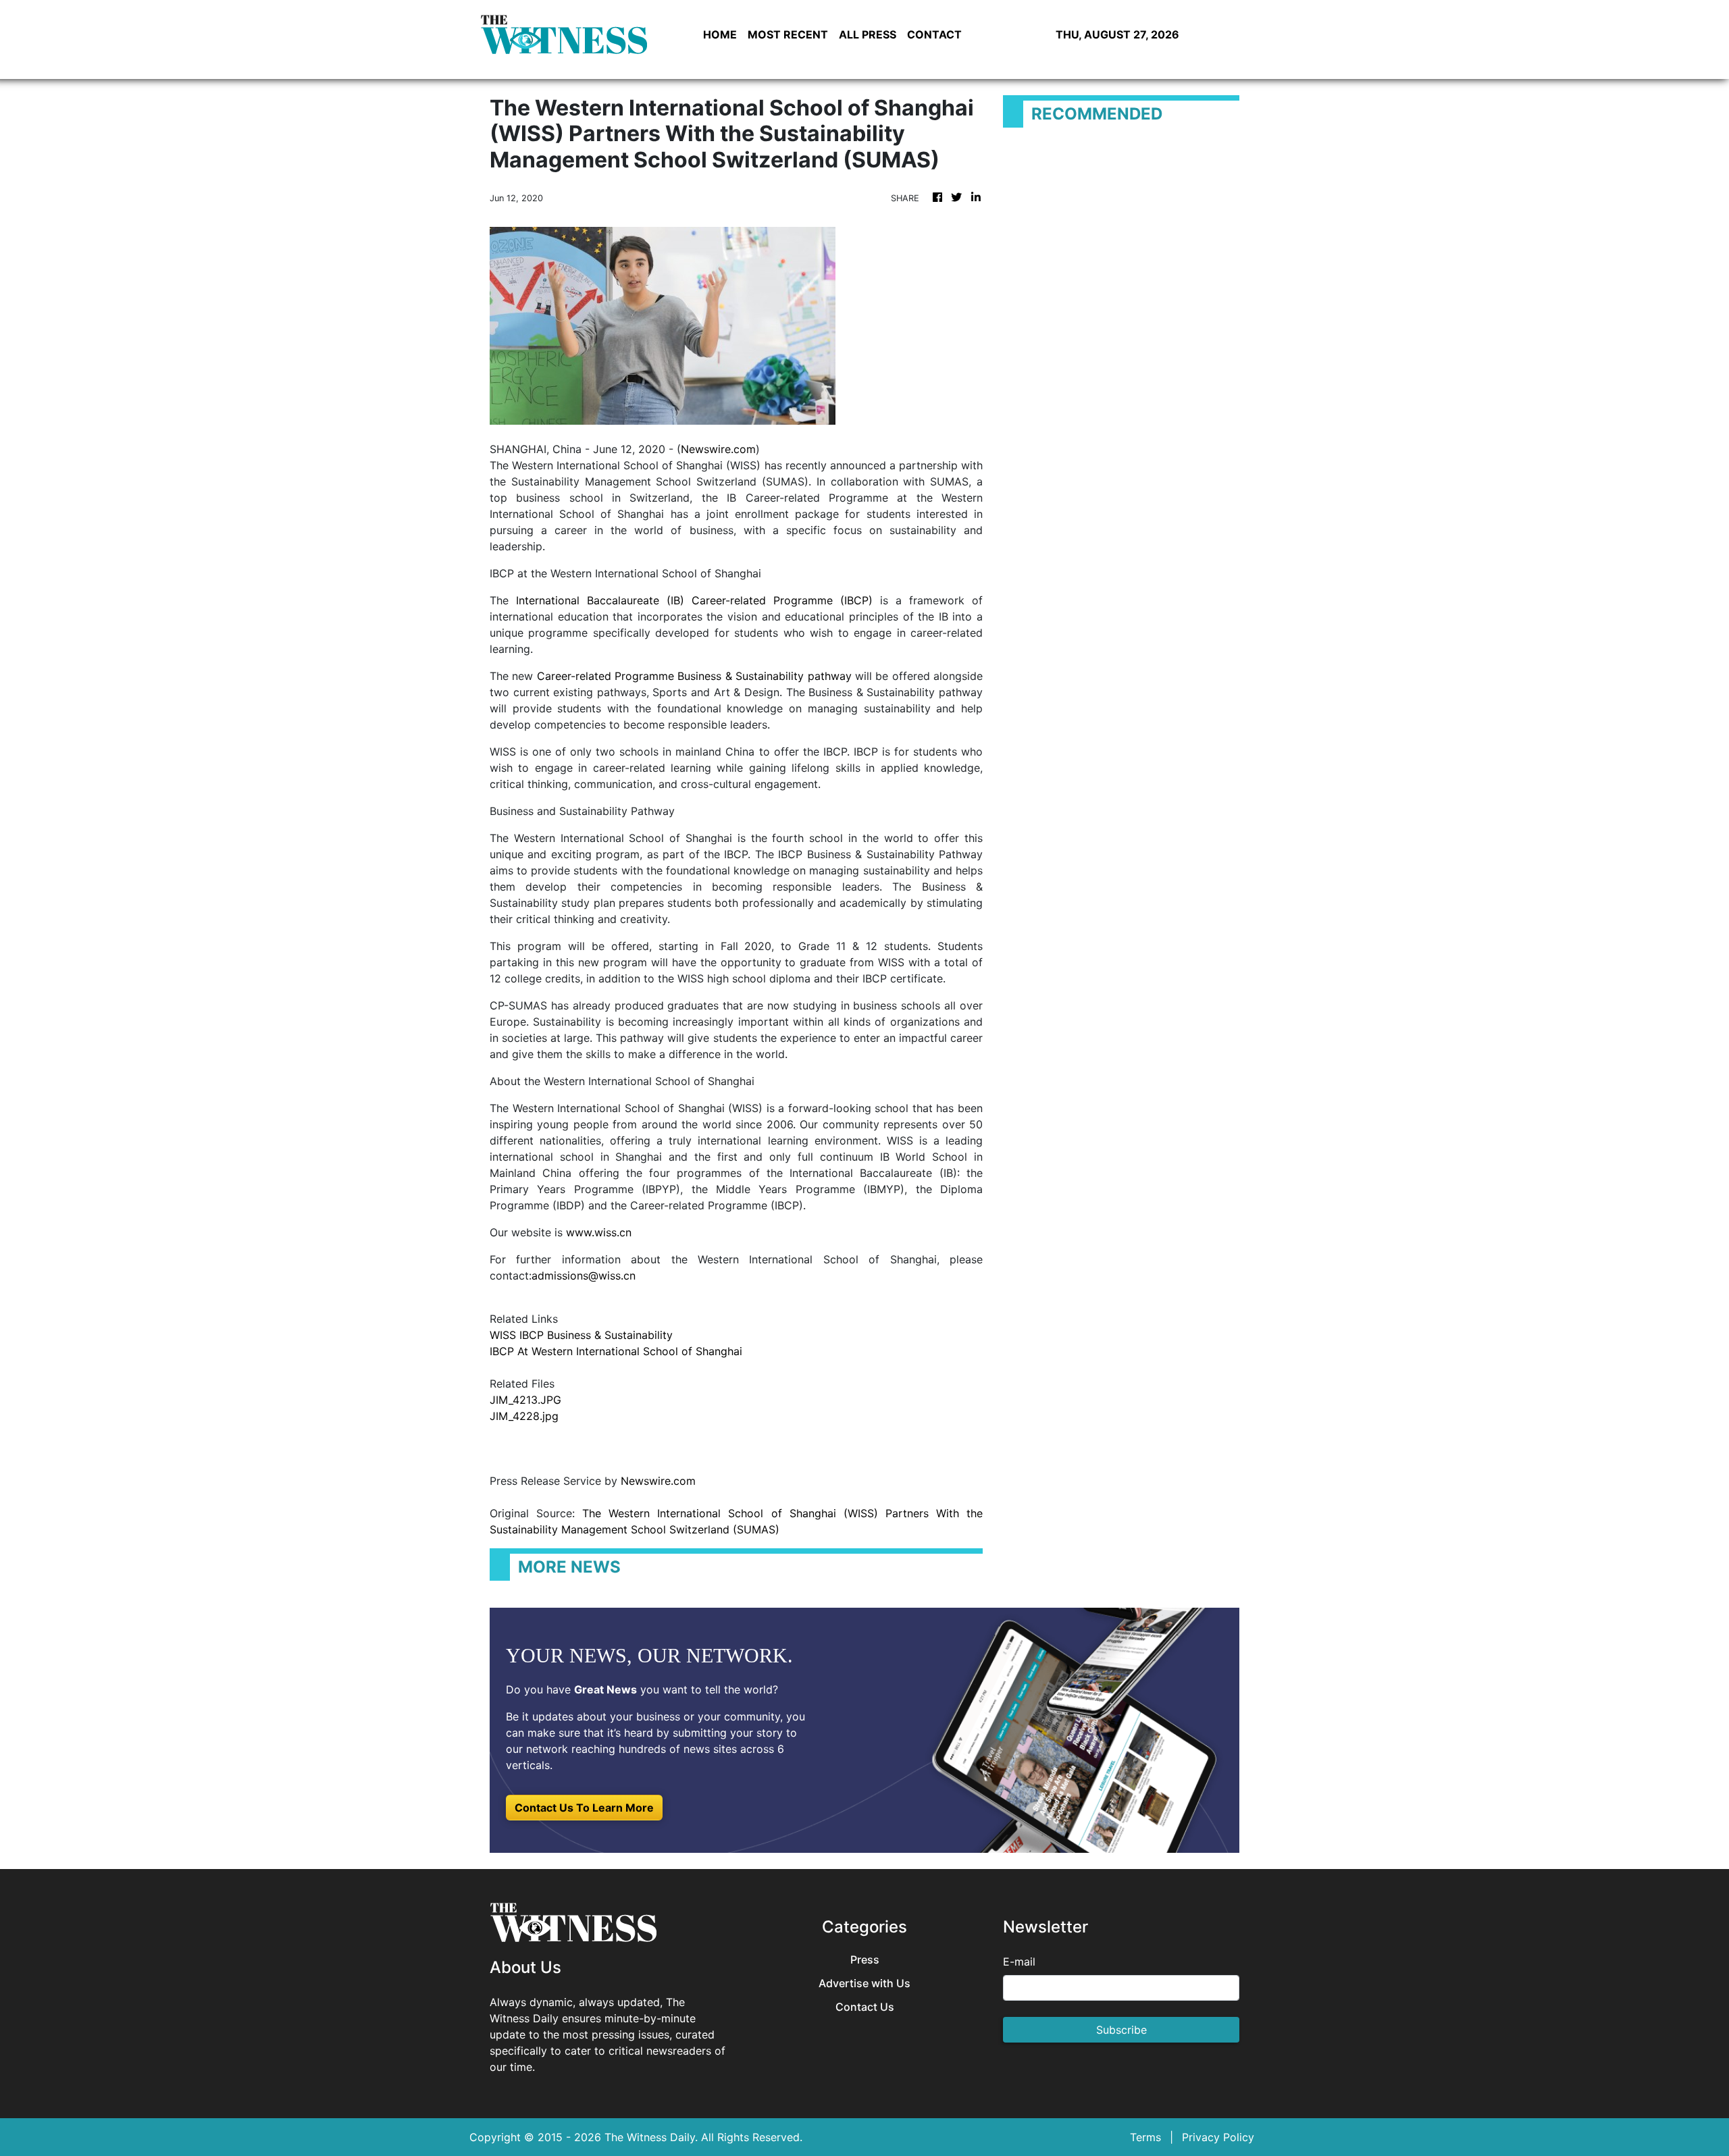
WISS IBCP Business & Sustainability (581, 1335)
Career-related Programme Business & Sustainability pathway (694, 676)
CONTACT (934, 34)
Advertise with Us (864, 1983)
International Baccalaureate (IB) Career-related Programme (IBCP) (694, 600)
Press (865, 1960)
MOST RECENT (788, 34)
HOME (720, 34)
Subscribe (1121, 2030)
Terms (1145, 2137)
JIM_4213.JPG (525, 1400)
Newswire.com (718, 449)
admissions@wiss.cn (584, 1276)
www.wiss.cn (599, 1232)
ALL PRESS (868, 34)
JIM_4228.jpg (524, 1416)
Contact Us (865, 2007)
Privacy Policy (1218, 2137)
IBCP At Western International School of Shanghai (616, 1351)
